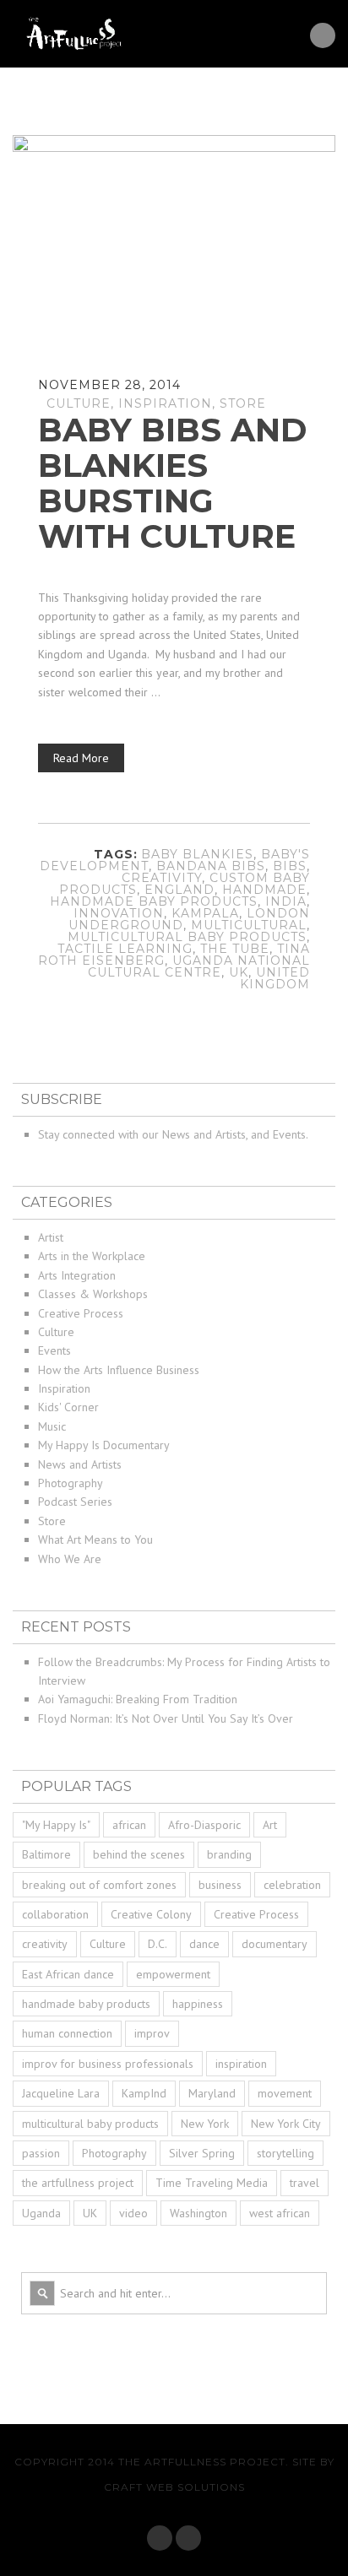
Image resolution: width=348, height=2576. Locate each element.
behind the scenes (139, 1854)
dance (204, 1944)
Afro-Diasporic (204, 1825)
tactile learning (125, 949)
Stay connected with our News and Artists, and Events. (173, 1134)
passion (41, 2153)
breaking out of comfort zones (99, 1885)
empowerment (173, 1974)
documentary (275, 1944)
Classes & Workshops (93, 1294)
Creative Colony (151, 1914)
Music (52, 1426)
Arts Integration (77, 1275)
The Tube (235, 949)
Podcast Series (75, 1502)
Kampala (205, 913)
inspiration (241, 2064)
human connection (67, 2033)
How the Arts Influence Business (119, 1370)
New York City (286, 2124)
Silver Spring (202, 2153)
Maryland (212, 2093)
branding (229, 1854)
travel (304, 2183)
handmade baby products (154, 901)
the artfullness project (78, 2183)
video (133, 2213)
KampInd (144, 2093)
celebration (292, 1885)
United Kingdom (275, 978)
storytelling (285, 2153)
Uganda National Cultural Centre (199, 966)
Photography (71, 1483)
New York (205, 2124)
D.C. (158, 1944)
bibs (290, 866)
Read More (81, 758)
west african (280, 2213)
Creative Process (81, 1313)
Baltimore (46, 1854)
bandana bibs (211, 866)
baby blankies (197, 854)
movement (285, 2093)
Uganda (41, 2213)
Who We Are (70, 1559)
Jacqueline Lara (61, 2093)
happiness (198, 2004)
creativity (162, 878)
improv (152, 2033)
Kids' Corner (68, 1407)
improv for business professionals (108, 2064)
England (179, 890)
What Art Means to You (95, 1540)
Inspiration (165, 403)
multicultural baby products (187, 937)
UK (239, 972)
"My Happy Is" (56, 1825)
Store (243, 403)
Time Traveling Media (212, 2183)
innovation (119, 913)
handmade (264, 890)
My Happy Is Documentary (104, 1445)
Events (54, 1350)
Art (270, 1825)
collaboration (55, 1914)
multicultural (249, 925)
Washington (198, 2213)
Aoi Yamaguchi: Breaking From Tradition (138, 1699)
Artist (51, 1237)
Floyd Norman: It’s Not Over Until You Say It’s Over (166, 1718)
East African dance (68, 1974)
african (129, 1825)
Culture (79, 403)
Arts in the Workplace (92, 1256)
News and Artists (80, 1464)
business (220, 1885)
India (286, 901)
